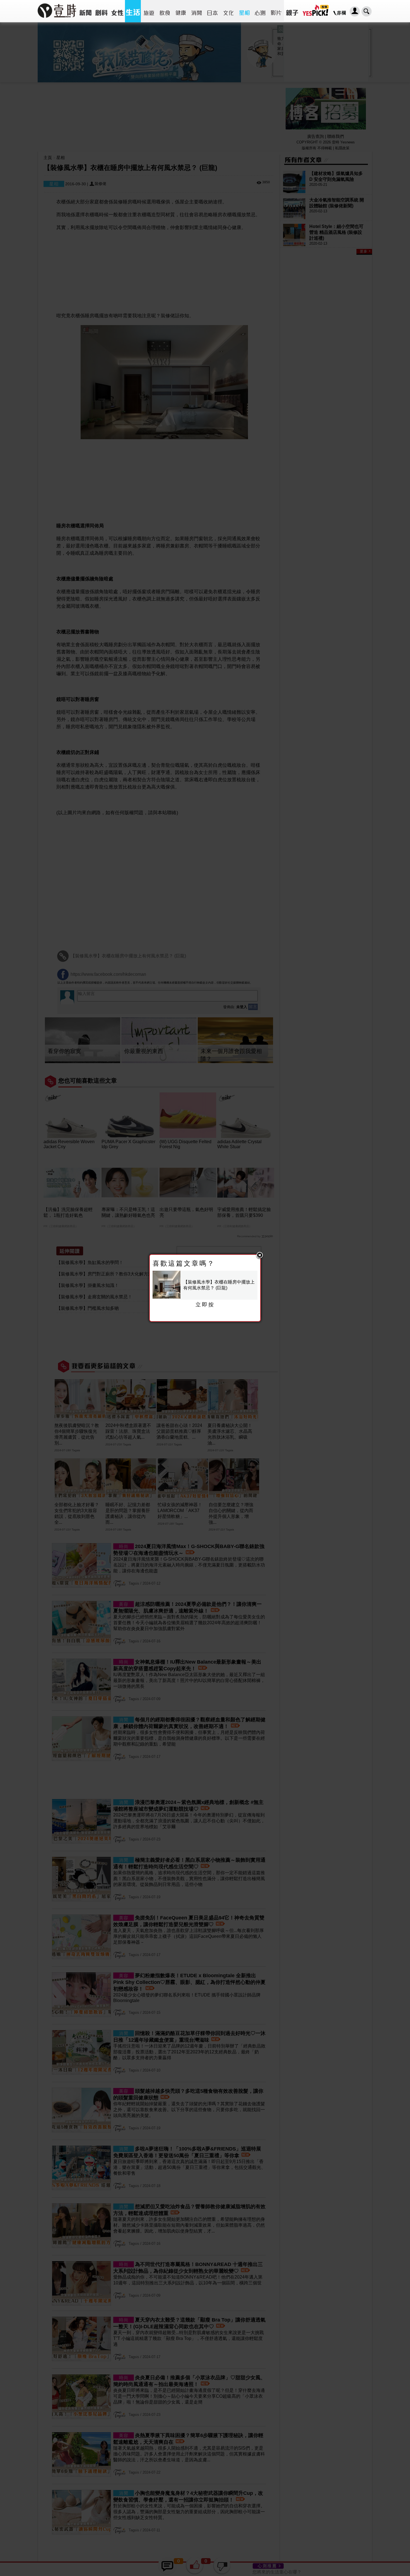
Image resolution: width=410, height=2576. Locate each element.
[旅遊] (149, 11)
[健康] (181, 11)
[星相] (244, 11)
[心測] (260, 11)
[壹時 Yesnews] (57, 20)
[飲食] (165, 11)
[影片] (276, 11)
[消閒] (196, 11)
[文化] (228, 11)
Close (260, 1256)
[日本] (212, 11)
